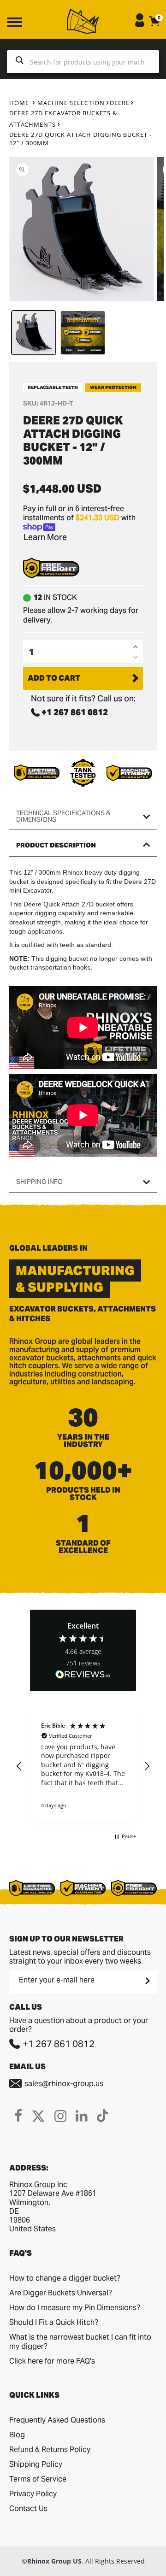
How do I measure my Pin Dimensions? (75, 2308)
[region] (83, 1766)
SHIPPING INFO (39, 1182)
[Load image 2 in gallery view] (83, 333)
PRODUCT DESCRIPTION (56, 845)
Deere (120, 103)
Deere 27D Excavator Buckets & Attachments (63, 119)
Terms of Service (38, 2479)
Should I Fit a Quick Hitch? (54, 2322)
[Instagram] (60, 2116)
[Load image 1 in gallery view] (34, 333)
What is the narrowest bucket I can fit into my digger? (80, 2342)
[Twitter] (38, 2116)
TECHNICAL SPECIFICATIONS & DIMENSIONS (63, 816)
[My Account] (140, 25)
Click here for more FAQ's (52, 2361)
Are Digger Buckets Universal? (61, 2293)
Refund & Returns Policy (50, 2450)
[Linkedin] (82, 2116)
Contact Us (28, 2508)
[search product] (20, 62)
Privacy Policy (33, 2494)
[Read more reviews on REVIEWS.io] (83, 1675)
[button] (19, 1766)
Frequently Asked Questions (57, 2420)
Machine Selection (71, 103)
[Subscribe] (147, 1981)
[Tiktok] (103, 2116)
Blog (17, 2435)
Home (19, 103)
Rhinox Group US (54, 2561)
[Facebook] (18, 2116)
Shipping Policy (36, 2464)
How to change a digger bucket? (65, 2278)
